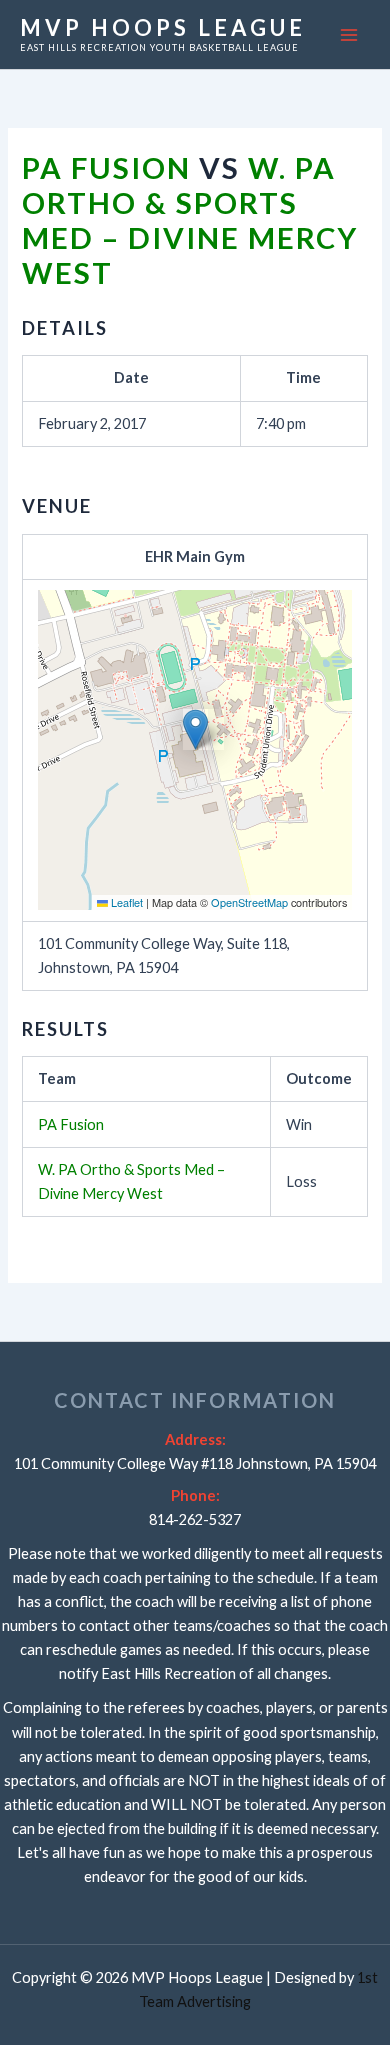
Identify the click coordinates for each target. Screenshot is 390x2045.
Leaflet (125, 902)
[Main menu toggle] (349, 35)
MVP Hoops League (163, 27)
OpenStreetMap (249, 902)
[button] (195, 729)
